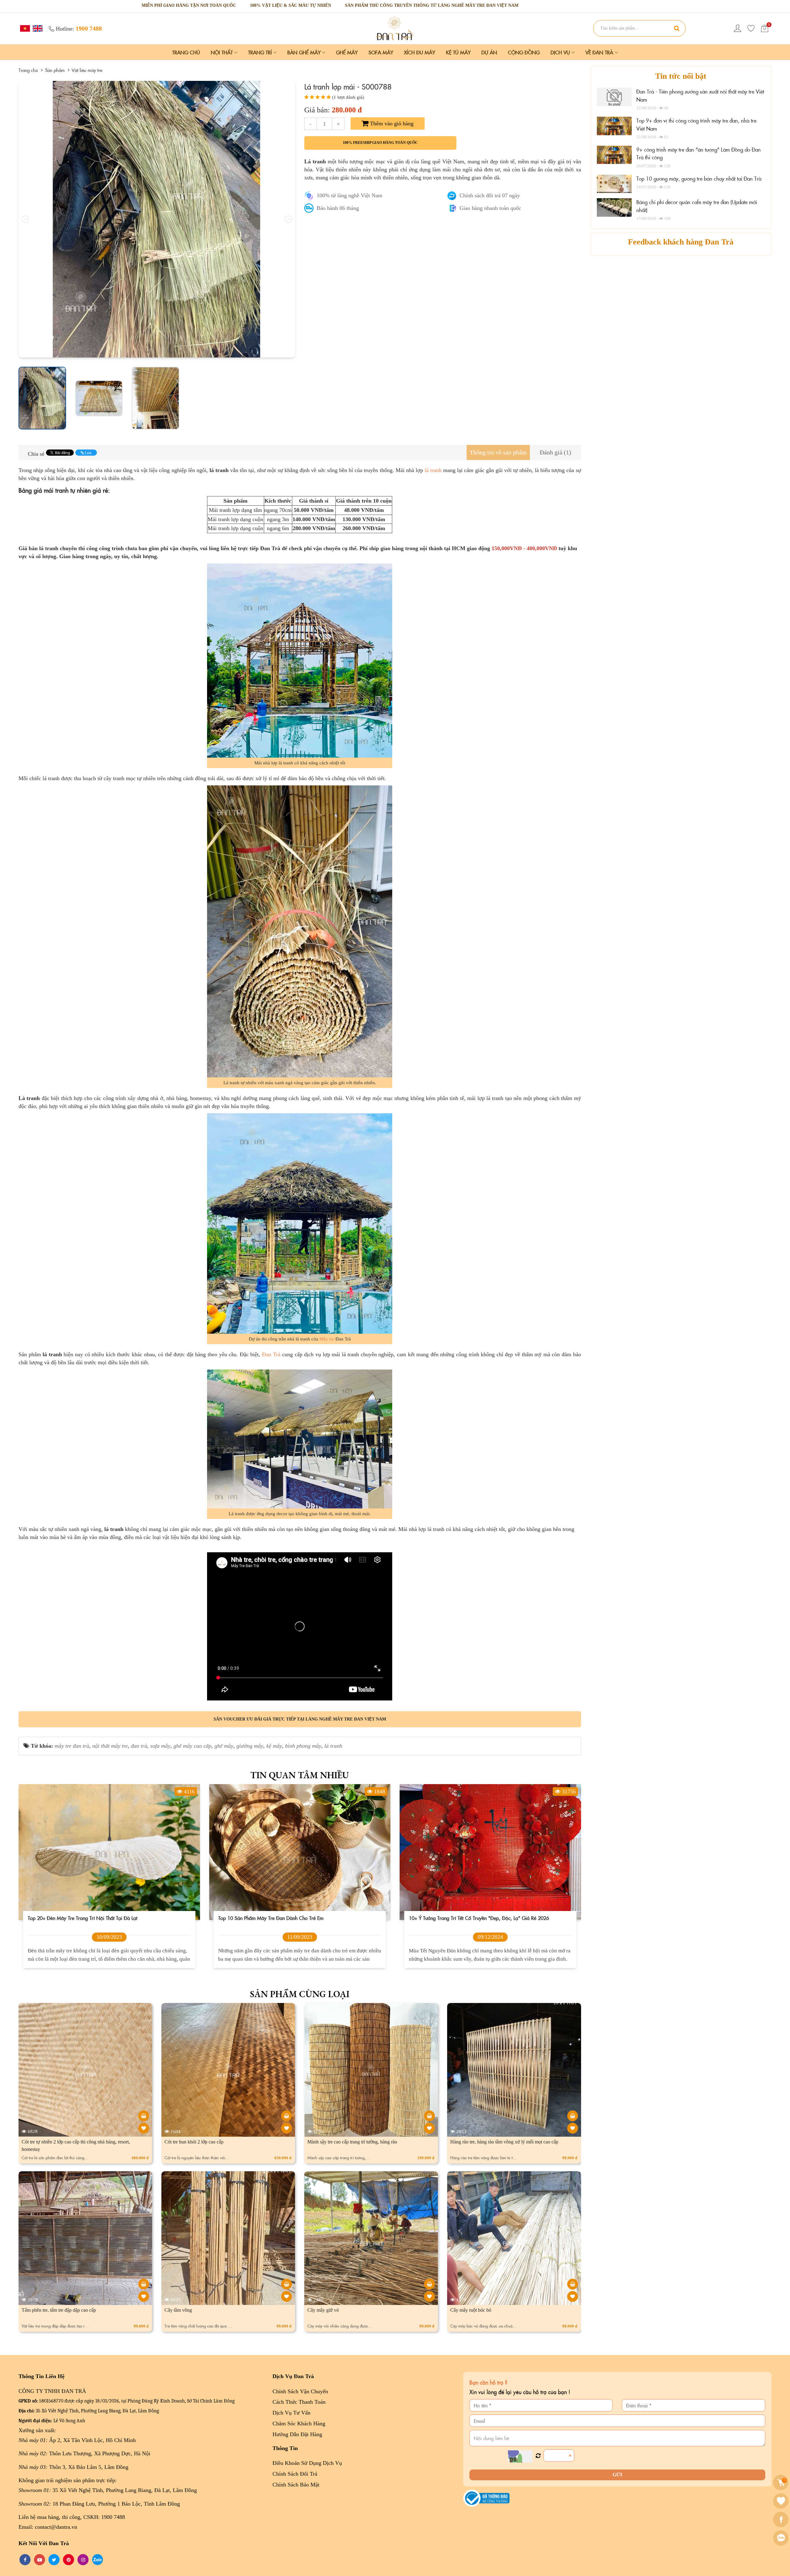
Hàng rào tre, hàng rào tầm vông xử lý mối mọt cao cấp (504, 2142)
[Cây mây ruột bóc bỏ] (573, 2284)
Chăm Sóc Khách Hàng (299, 2423)
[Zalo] (782, 2538)
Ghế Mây (347, 52)
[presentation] (25, 219)
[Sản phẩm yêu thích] (751, 28)
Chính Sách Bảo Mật (296, 2485)
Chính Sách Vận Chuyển (300, 2391)
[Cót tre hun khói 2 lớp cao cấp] (287, 2116)
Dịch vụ (561, 52)
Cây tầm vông (178, 2310)
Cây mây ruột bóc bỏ (471, 2310)
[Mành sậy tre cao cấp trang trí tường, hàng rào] (429, 2116)
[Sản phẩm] (395, 28)
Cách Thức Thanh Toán (299, 2402)
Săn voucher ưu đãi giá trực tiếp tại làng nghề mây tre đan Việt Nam (300, 1719)
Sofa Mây (381, 52)
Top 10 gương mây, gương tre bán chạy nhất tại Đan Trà (699, 178)
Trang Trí (261, 52)
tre (332, 1339)
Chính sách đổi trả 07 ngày (490, 195)
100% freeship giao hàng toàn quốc (380, 143)
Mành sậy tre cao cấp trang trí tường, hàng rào (352, 2142)
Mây (324, 1339)
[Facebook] (782, 2520)
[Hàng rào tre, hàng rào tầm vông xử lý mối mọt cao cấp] (573, 2116)
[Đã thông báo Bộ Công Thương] (486, 2498)
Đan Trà (271, 1354)
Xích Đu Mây (420, 52)
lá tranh (433, 470)
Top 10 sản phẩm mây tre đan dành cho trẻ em (80, 1918)
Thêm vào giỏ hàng (391, 123)
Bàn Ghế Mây (305, 52)
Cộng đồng (524, 52)
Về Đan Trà (600, 52)
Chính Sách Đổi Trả (295, 2474)
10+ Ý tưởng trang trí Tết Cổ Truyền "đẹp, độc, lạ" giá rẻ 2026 (288, 1918)
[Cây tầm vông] (287, 2284)
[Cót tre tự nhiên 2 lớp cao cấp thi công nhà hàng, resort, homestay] (144, 2116)
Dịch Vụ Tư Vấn (291, 2413)
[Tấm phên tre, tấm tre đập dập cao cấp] (144, 2284)
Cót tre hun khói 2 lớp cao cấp (194, 2142)
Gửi (617, 2475)
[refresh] (538, 2456)
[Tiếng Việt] (24, 28)
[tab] (498, 452)
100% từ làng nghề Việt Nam (349, 195)
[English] (37, 28)
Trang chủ (186, 52)
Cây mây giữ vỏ (323, 2310)
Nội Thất (222, 52)
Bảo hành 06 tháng (338, 208)
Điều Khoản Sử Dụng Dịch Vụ (307, 2463)
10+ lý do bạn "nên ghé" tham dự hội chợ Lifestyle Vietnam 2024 (481, 1918)
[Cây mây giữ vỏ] (429, 2284)
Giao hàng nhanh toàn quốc (490, 208)
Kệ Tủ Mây (458, 52)
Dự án (489, 52)
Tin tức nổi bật (681, 76)
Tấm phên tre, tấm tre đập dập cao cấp (59, 2310)
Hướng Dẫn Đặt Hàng (297, 2434)
